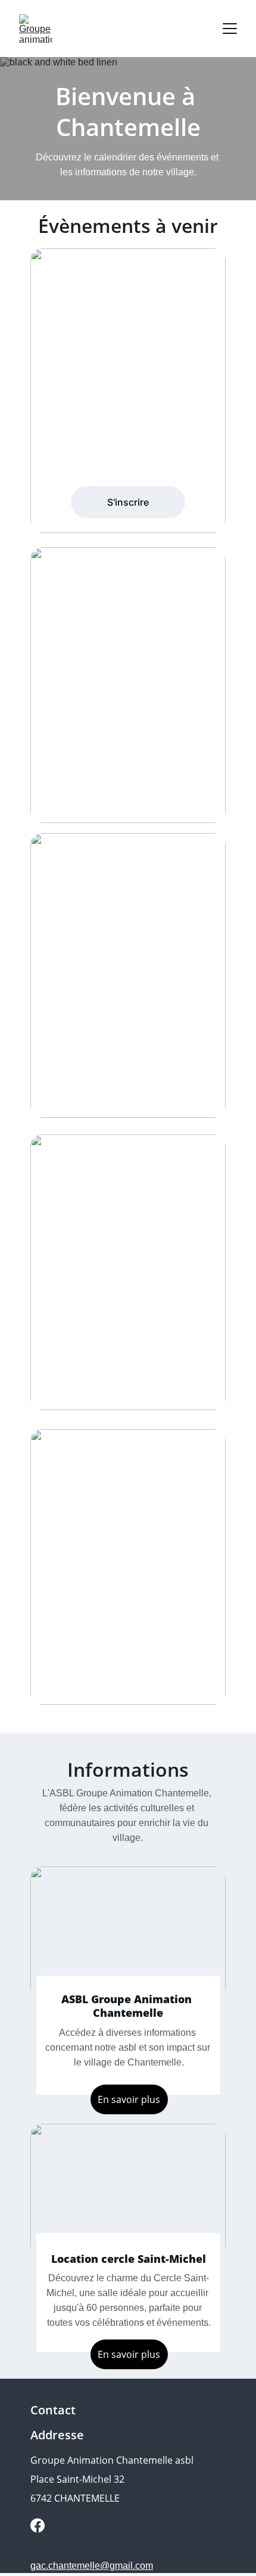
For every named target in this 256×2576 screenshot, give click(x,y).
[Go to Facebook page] (38, 2525)
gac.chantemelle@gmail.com (92, 2566)
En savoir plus (129, 2354)
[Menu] (230, 29)
